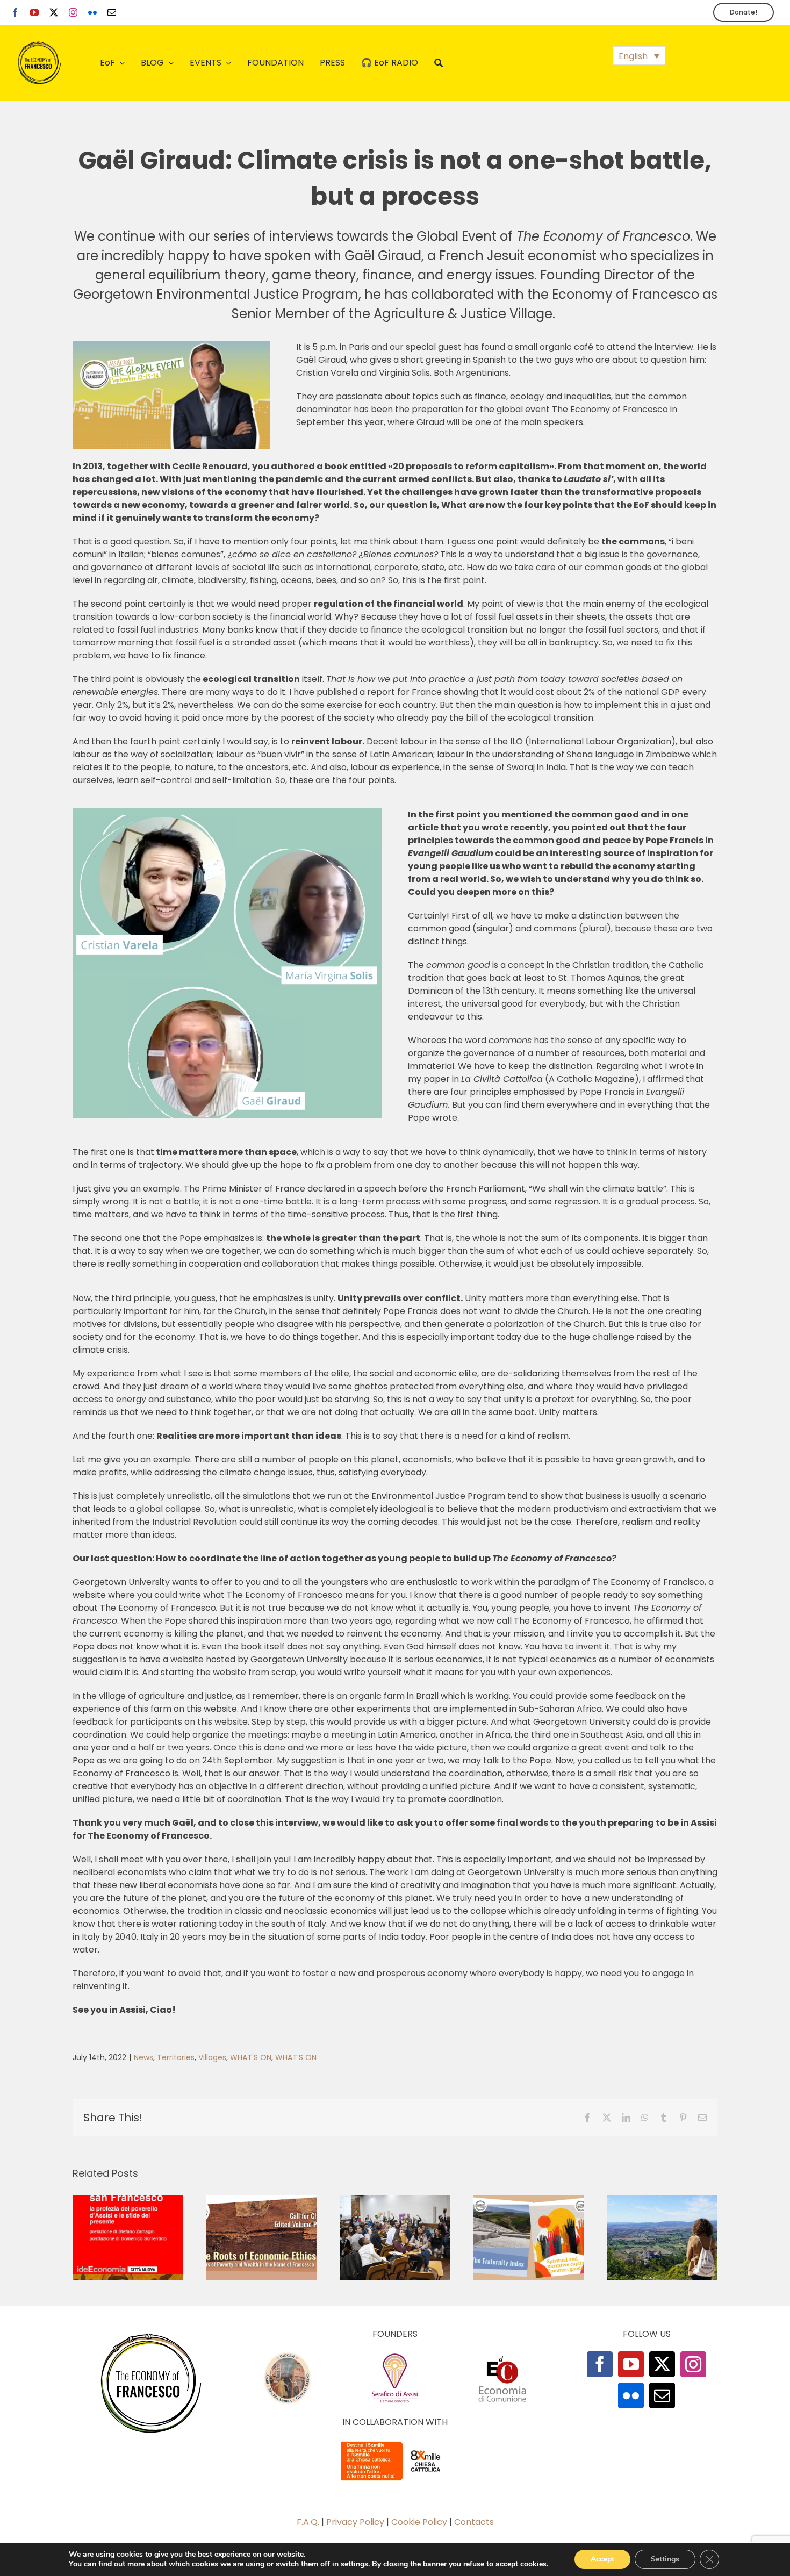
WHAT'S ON (251, 2057)
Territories (176, 2057)
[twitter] (54, 12)
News (143, 2057)
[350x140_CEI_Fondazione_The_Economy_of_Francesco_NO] (395, 2444)
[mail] (112, 12)
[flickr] (92, 12)
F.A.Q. (308, 2522)
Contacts (474, 2522)
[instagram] (73, 12)
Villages (212, 2057)
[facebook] (15, 12)
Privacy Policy (355, 2522)
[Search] (439, 63)
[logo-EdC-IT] (502, 2355)
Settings (665, 2559)
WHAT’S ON (296, 2057)
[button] (639, 56)
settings (354, 2564)
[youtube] (34, 12)
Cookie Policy (419, 2522)
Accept (602, 2559)
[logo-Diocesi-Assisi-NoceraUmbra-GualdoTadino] (288, 2355)
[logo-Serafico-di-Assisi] (395, 2355)
